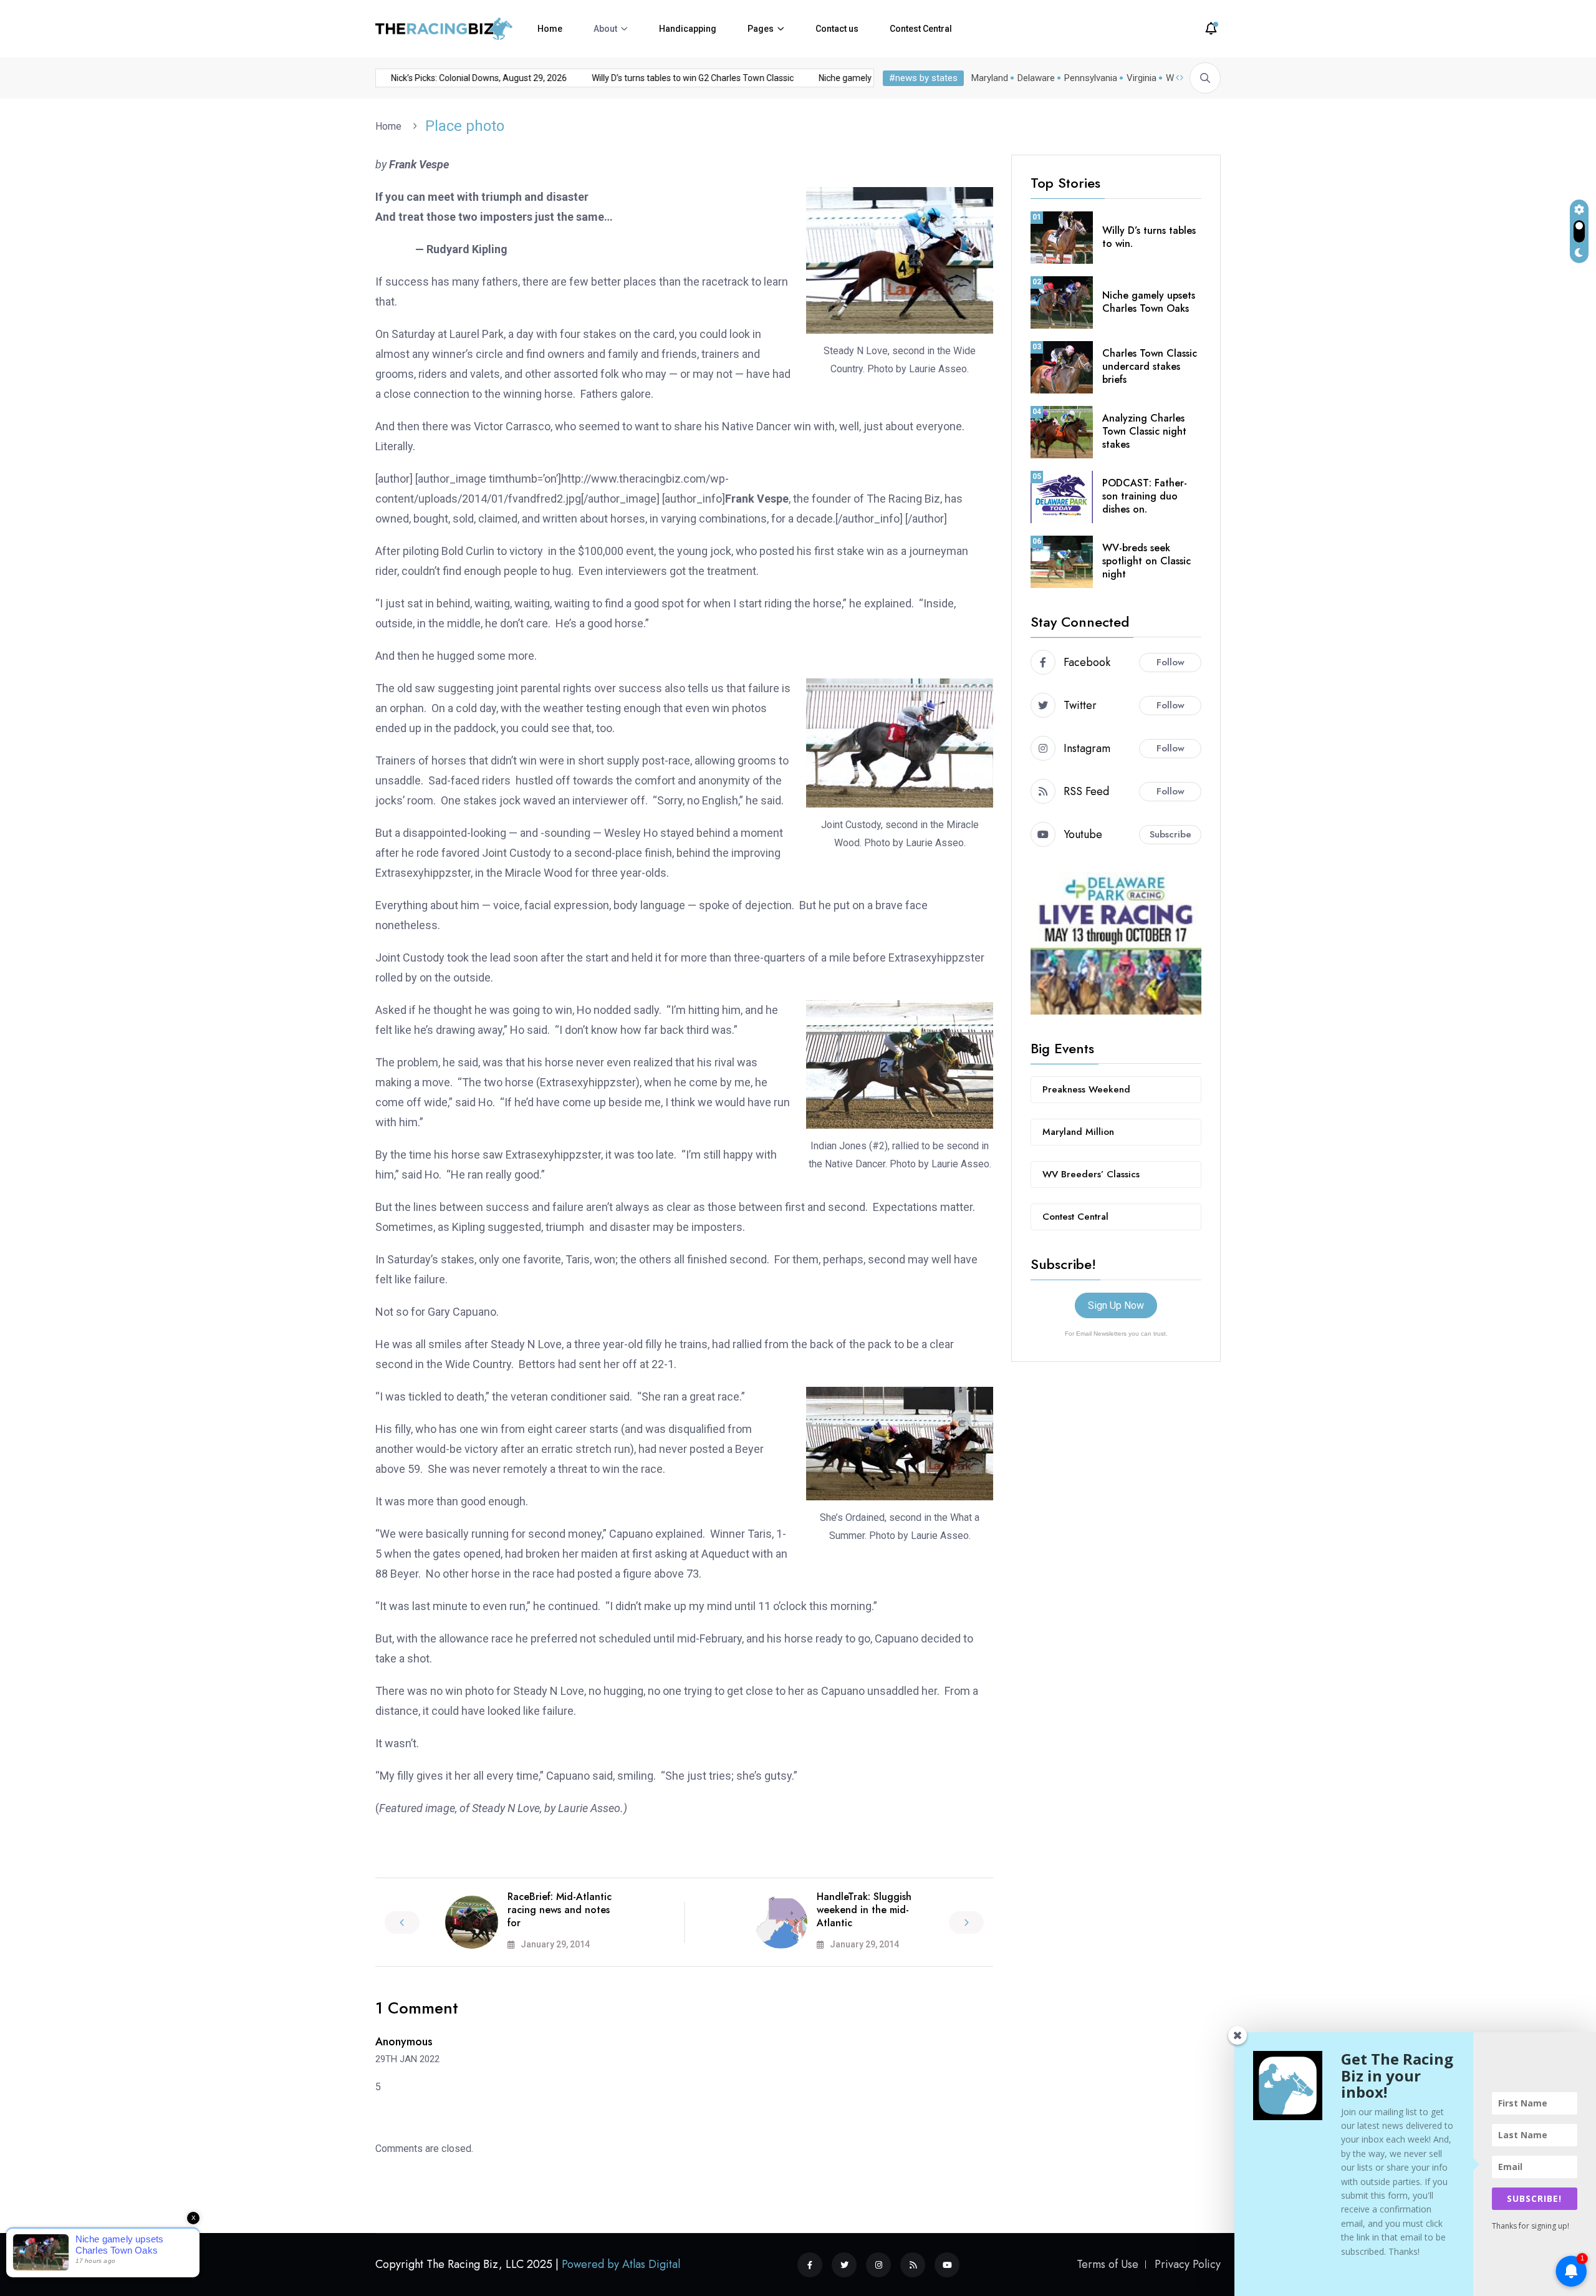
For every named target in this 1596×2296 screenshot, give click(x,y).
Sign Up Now (1116, 1305)
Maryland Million (1078, 1132)
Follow (1171, 662)
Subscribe (1171, 834)
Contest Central (921, 29)
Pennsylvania (1091, 78)
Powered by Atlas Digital (621, 2264)
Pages (761, 29)
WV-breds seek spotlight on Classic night (1147, 561)
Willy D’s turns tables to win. (1149, 237)
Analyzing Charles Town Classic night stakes (1144, 431)
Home (550, 29)
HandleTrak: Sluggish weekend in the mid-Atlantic (864, 1910)
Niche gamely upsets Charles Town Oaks (869, 78)
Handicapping (688, 29)
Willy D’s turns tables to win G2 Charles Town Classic (663, 78)
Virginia (1142, 78)
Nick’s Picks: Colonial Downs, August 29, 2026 (449, 78)
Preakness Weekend (1086, 1089)
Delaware (1036, 78)
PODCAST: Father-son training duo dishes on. (1145, 496)
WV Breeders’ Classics (1091, 1174)
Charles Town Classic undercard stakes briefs (1150, 366)
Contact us (837, 29)
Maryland (990, 78)
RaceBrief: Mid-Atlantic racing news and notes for (560, 1910)
